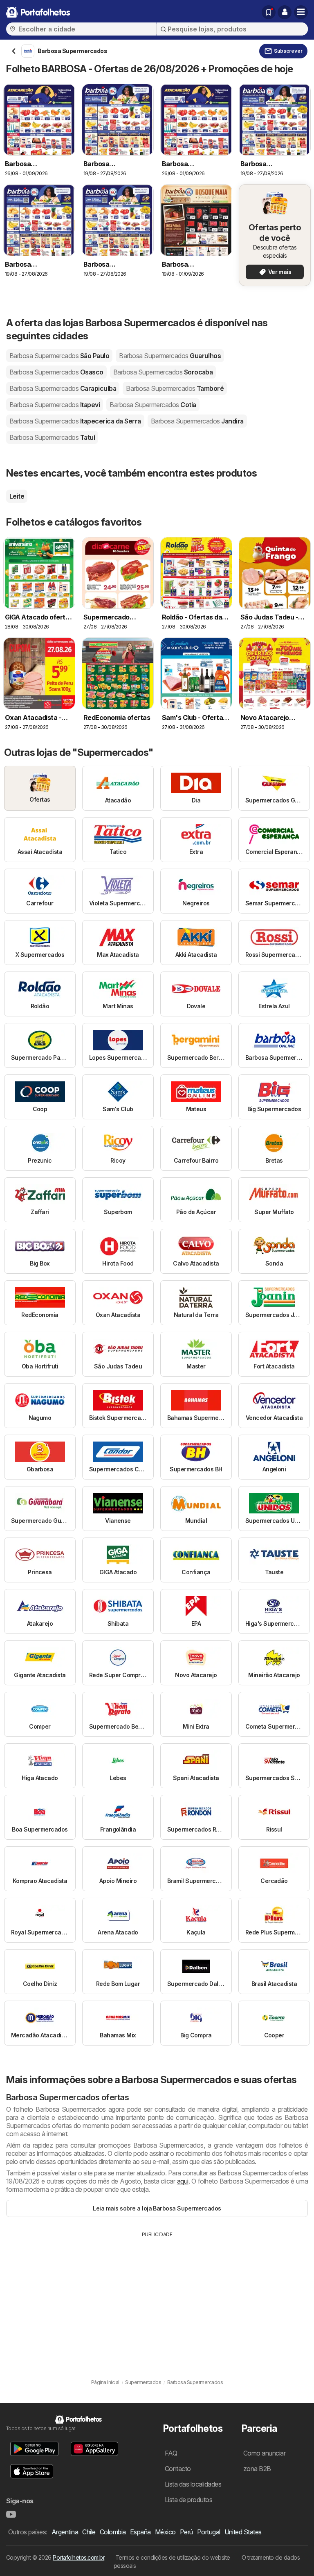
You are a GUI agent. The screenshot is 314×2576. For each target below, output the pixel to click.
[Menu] (301, 12)
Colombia (113, 2532)
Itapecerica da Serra (75, 421)
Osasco (56, 372)
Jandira (197, 421)
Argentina (65, 2532)
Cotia (153, 405)
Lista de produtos (188, 2500)
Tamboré (175, 388)
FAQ (171, 2453)
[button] (285, 12)
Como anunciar (264, 2453)
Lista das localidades (193, 2484)
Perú (186, 2532)
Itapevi (55, 405)
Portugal (209, 2532)
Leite (17, 496)
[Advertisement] (157, 2300)
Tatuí (52, 437)
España (140, 2532)
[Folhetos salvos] (269, 12)
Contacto (178, 2469)
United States (243, 2532)
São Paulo (59, 356)
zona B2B (257, 2469)
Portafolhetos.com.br (78, 2557)
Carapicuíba (63, 388)
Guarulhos (170, 356)
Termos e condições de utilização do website (173, 2557)
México (165, 2532)
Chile (89, 2532)
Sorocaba (163, 372)
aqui (183, 2181)
